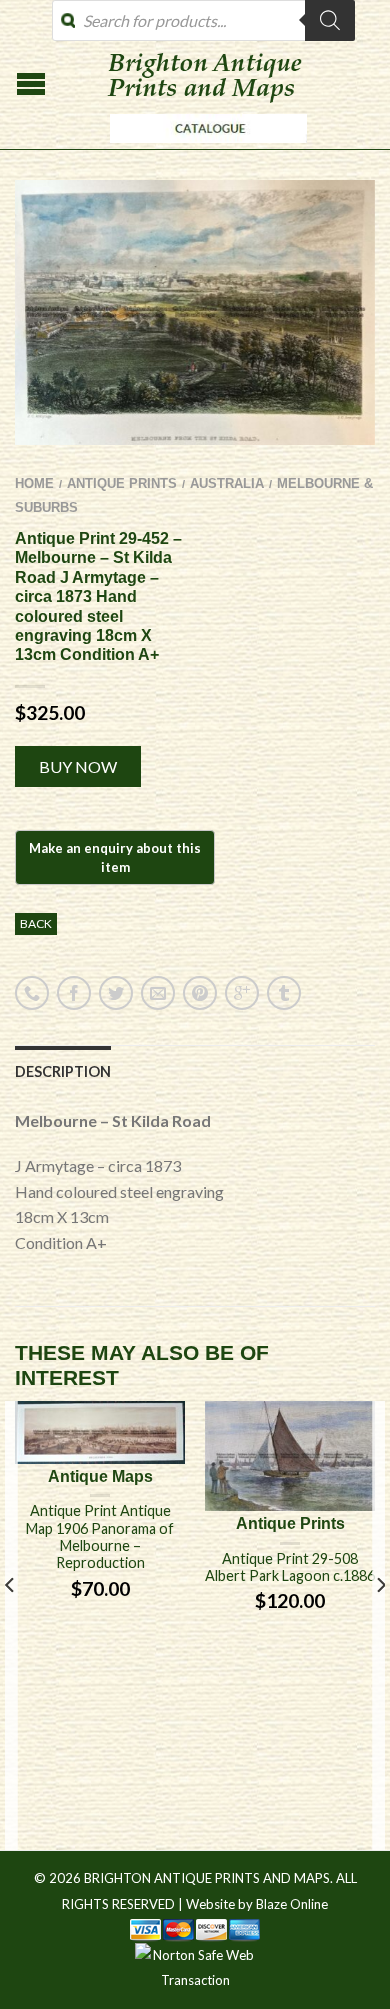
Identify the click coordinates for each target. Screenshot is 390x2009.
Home (34, 483)
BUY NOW (78, 766)
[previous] (10, 1625)
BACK (36, 923)
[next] (379, 1625)
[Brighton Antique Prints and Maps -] (203, 148)
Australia (227, 483)
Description (63, 1071)
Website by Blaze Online (257, 1904)
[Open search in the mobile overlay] (203, 20)
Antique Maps (100, 1476)
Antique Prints (122, 483)
